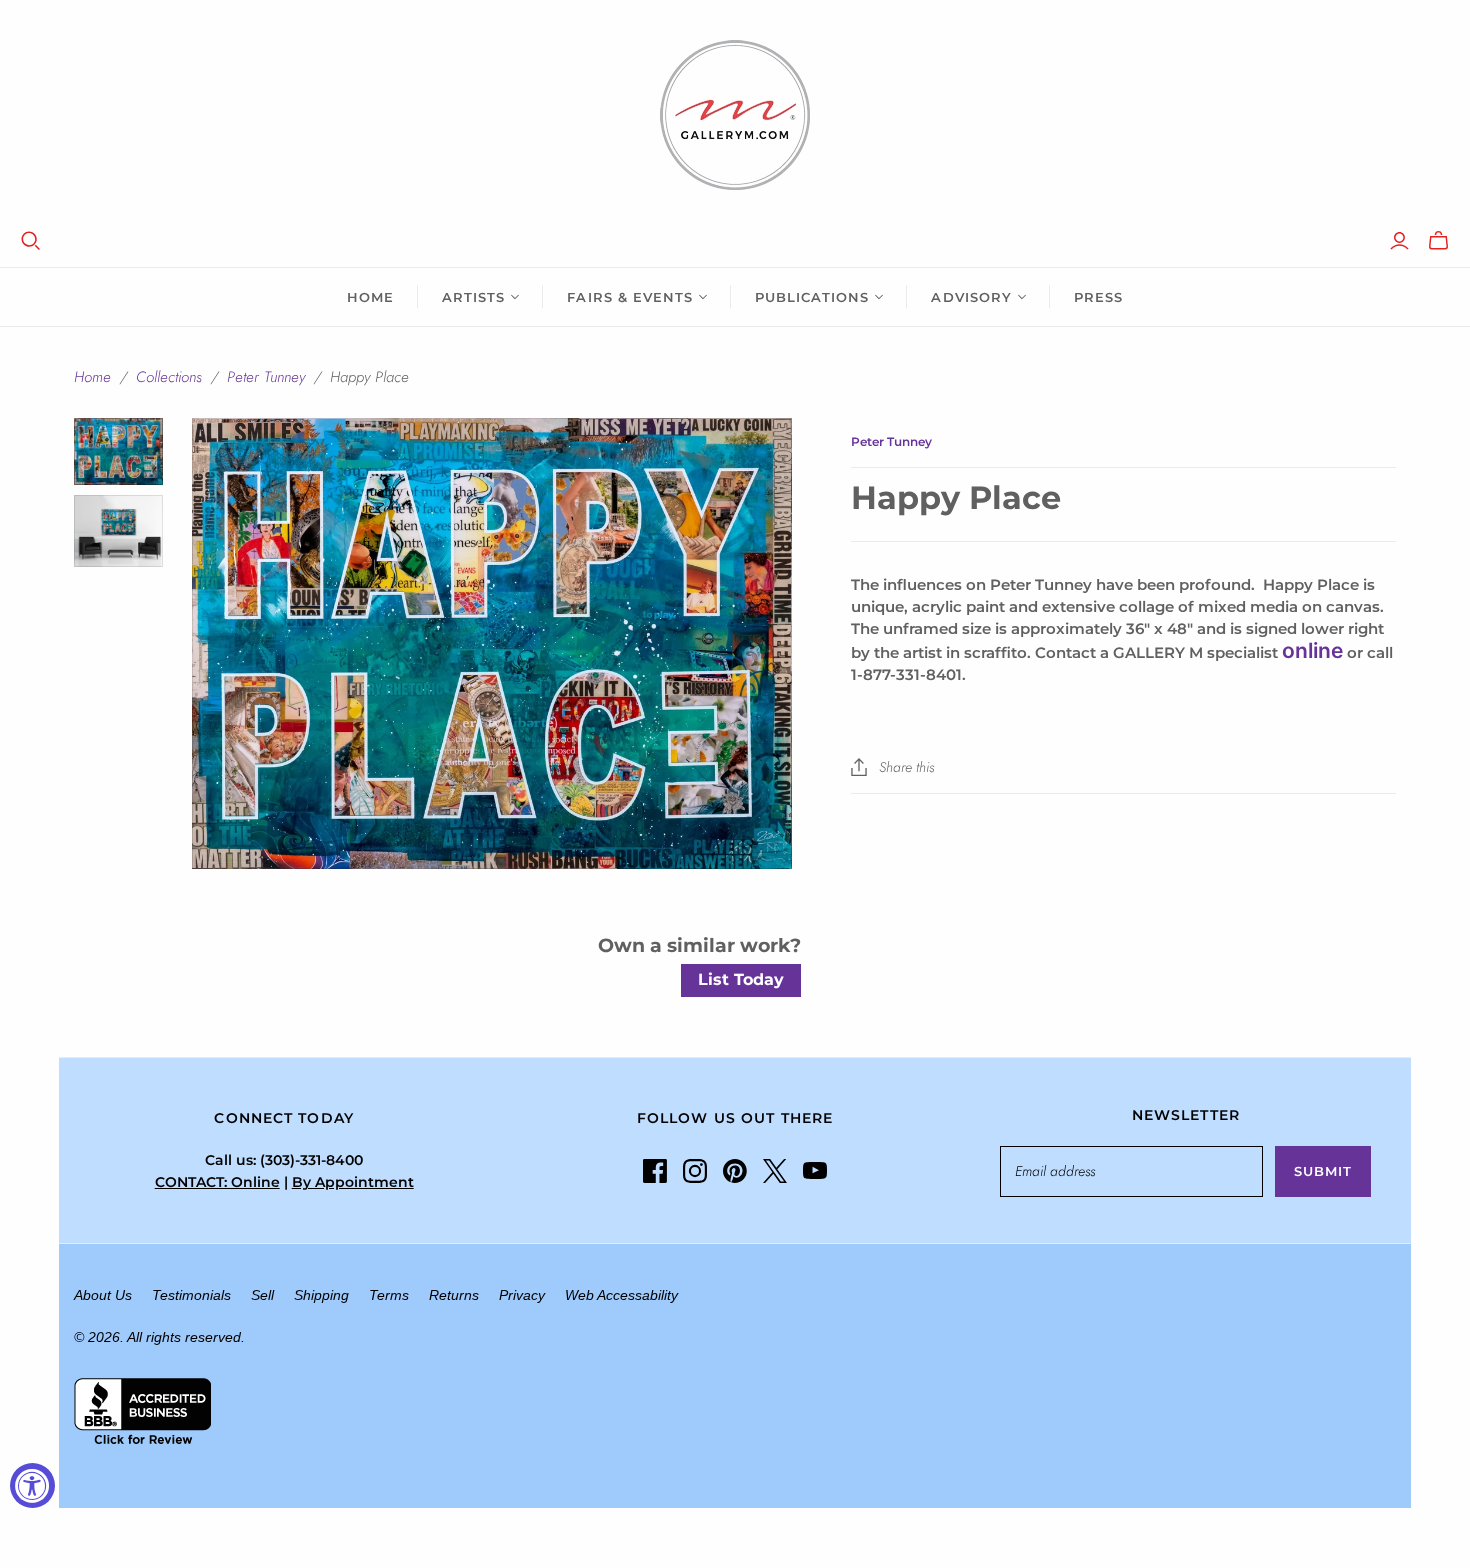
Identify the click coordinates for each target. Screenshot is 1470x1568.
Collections (169, 377)
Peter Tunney (266, 377)
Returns (454, 1295)
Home (370, 297)
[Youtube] (815, 1171)
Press (1098, 297)
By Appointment (353, 1182)
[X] (775, 1171)
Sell (262, 1295)
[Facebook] (655, 1171)
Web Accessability (621, 1295)
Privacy (522, 1295)
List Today (741, 979)
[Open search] (31, 241)
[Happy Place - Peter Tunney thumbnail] (118, 451)
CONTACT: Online (217, 1182)
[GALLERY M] (735, 115)
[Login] (1399, 241)
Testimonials (191, 1295)
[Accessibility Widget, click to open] (32, 1485)
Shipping (321, 1295)
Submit (1323, 1171)
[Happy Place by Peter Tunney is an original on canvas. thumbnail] (118, 531)
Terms (389, 1295)
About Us (103, 1295)
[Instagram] (695, 1171)
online (1312, 650)
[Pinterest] (735, 1171)
